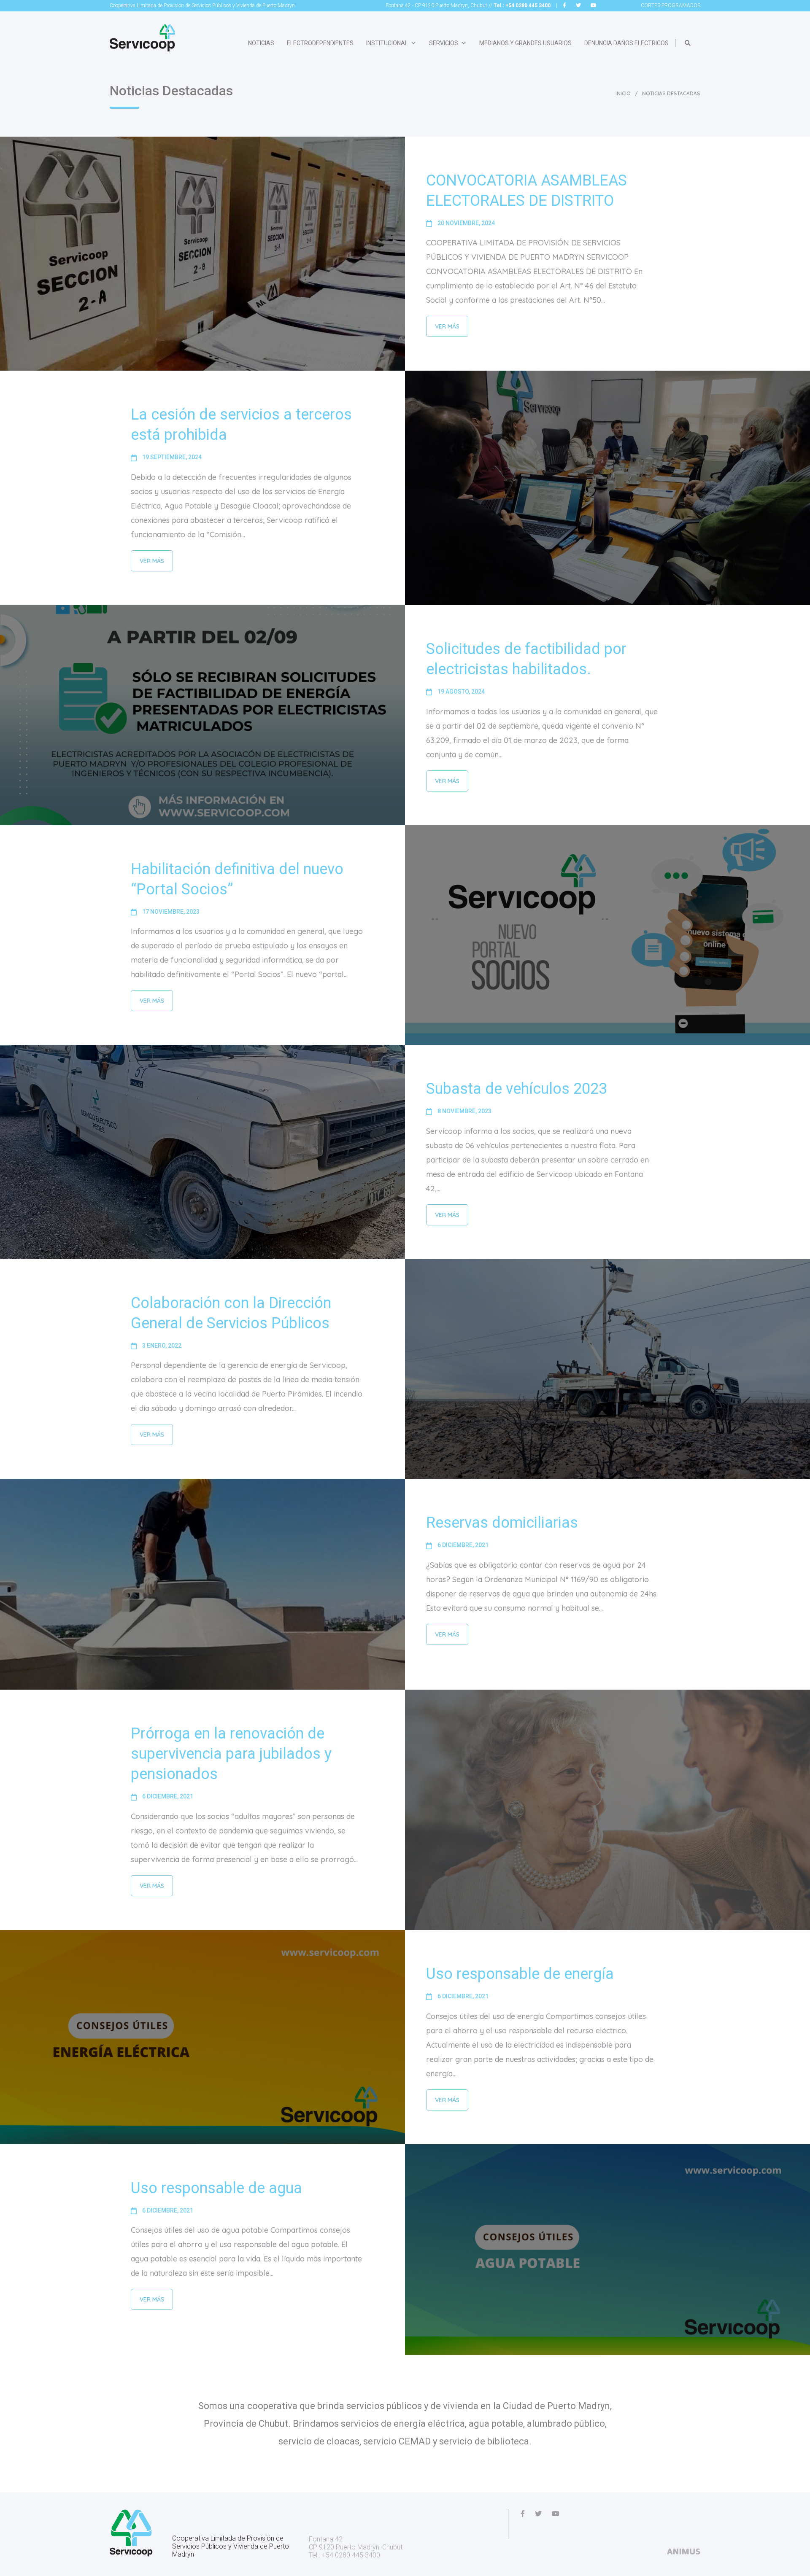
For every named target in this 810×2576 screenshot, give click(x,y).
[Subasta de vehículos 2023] (202, 1152)
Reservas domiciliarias (502, 1523)
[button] (688, 43)
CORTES (671, 5)
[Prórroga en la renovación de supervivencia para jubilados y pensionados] (607, 1810)
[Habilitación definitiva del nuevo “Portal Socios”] (607, 935)
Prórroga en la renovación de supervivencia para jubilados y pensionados (231, 1754)
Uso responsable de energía (520, 1974)
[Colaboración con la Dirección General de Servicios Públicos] (607, 1369)
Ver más (447, 326)
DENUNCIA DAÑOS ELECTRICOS (626, 43)
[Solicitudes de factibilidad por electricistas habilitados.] (202, 715)
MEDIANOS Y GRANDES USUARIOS (525, 43)
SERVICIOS (444, 43)
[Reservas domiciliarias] (202, 1584)
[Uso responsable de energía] (202, 2037)
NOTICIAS (261, 43)
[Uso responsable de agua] (607, 2250)
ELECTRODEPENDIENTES (320, 43)
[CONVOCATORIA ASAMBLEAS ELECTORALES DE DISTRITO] (202, 254)
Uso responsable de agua (216, 2188)
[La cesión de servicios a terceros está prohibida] (607, 488)
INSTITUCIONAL (387, 43)
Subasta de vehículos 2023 (517, 1089)
